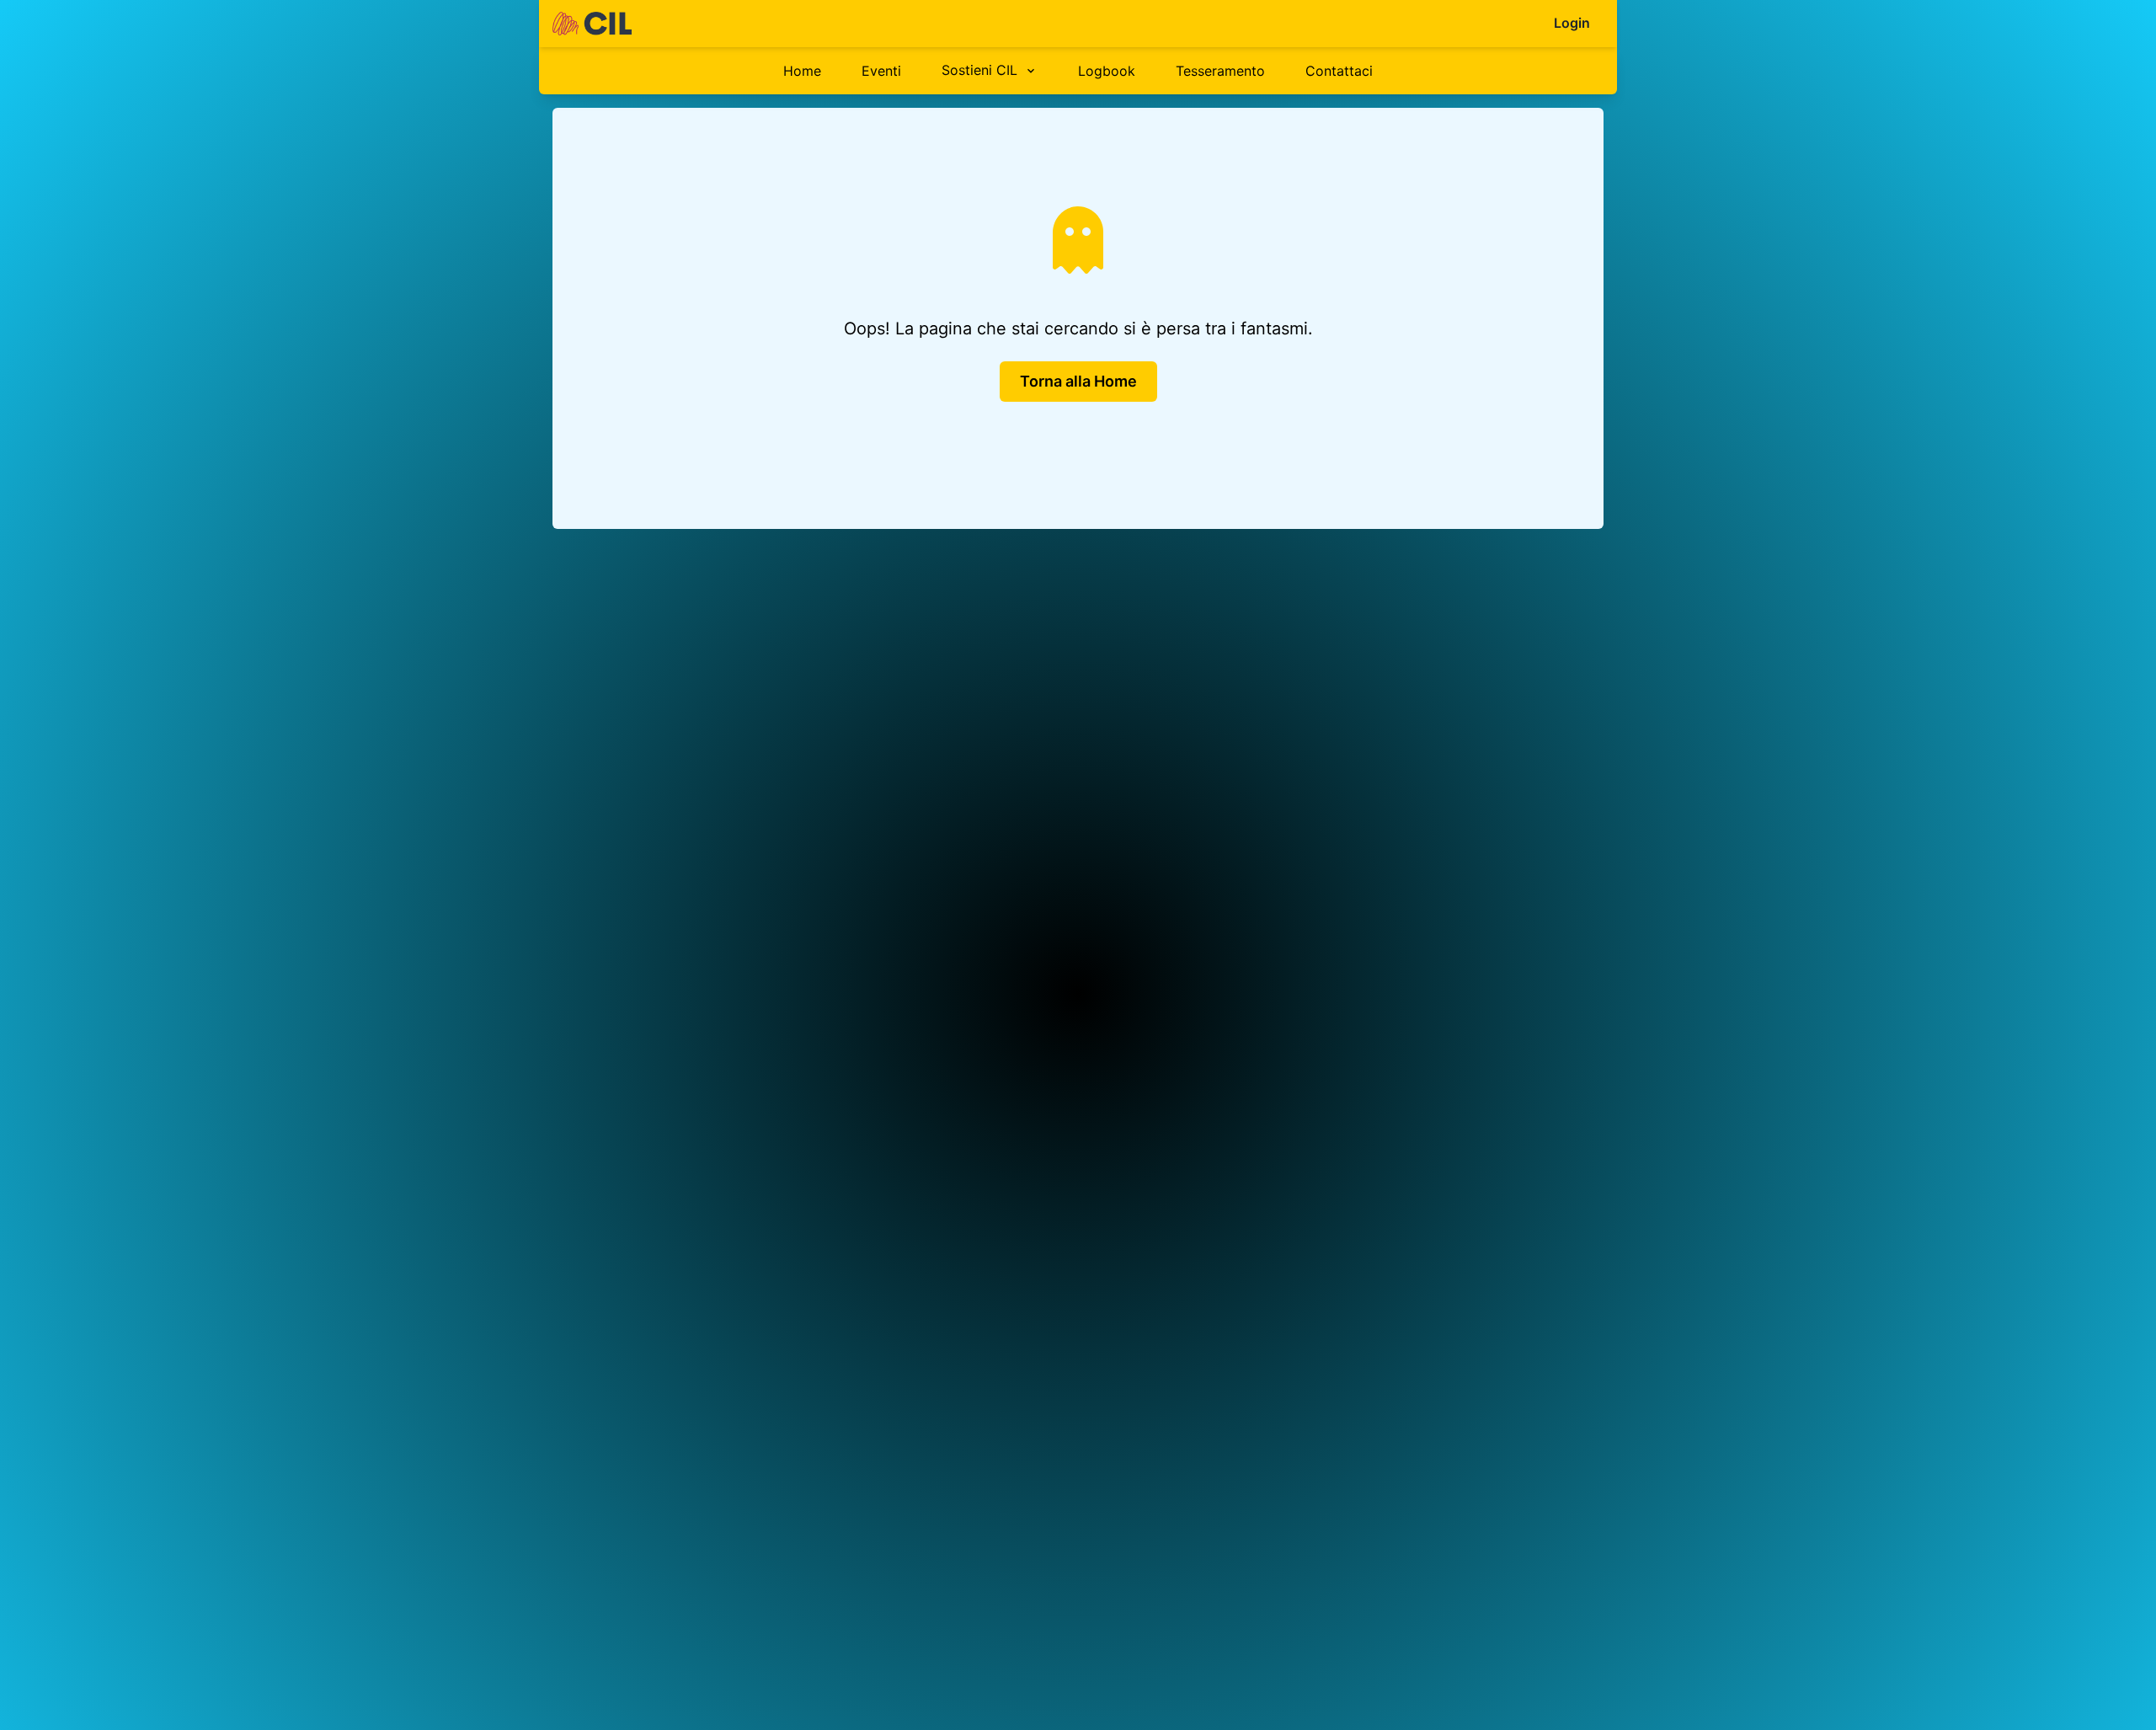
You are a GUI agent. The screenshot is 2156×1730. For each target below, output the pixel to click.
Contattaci (1339, 71)
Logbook (1107, 71)
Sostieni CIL (979, 70)
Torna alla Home (1078, 381)
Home (802, 71)
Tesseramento (1220, 71)
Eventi (881, 71)
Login (1572, 23)
